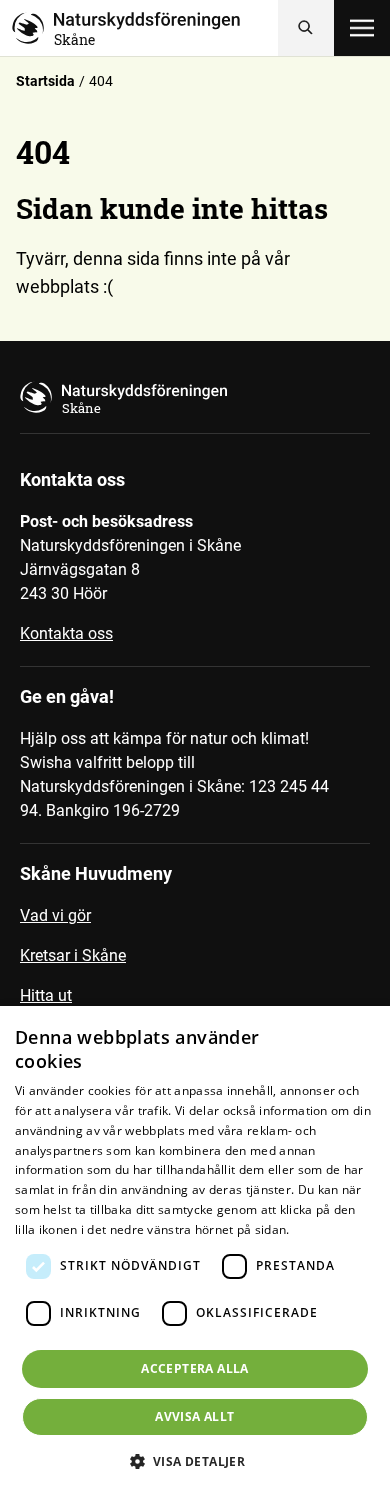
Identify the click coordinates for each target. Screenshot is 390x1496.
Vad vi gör (55, 915)
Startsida (45, 81)
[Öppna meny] (362, 28)
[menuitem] (195, 924)
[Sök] (306, 28)
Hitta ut (46, 995)
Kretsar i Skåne (73, 955)
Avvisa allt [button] (194, 1416)
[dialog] (195, 1251)
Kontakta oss (66, 633)
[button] (195, 1461)
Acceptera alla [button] (195, 1368)
